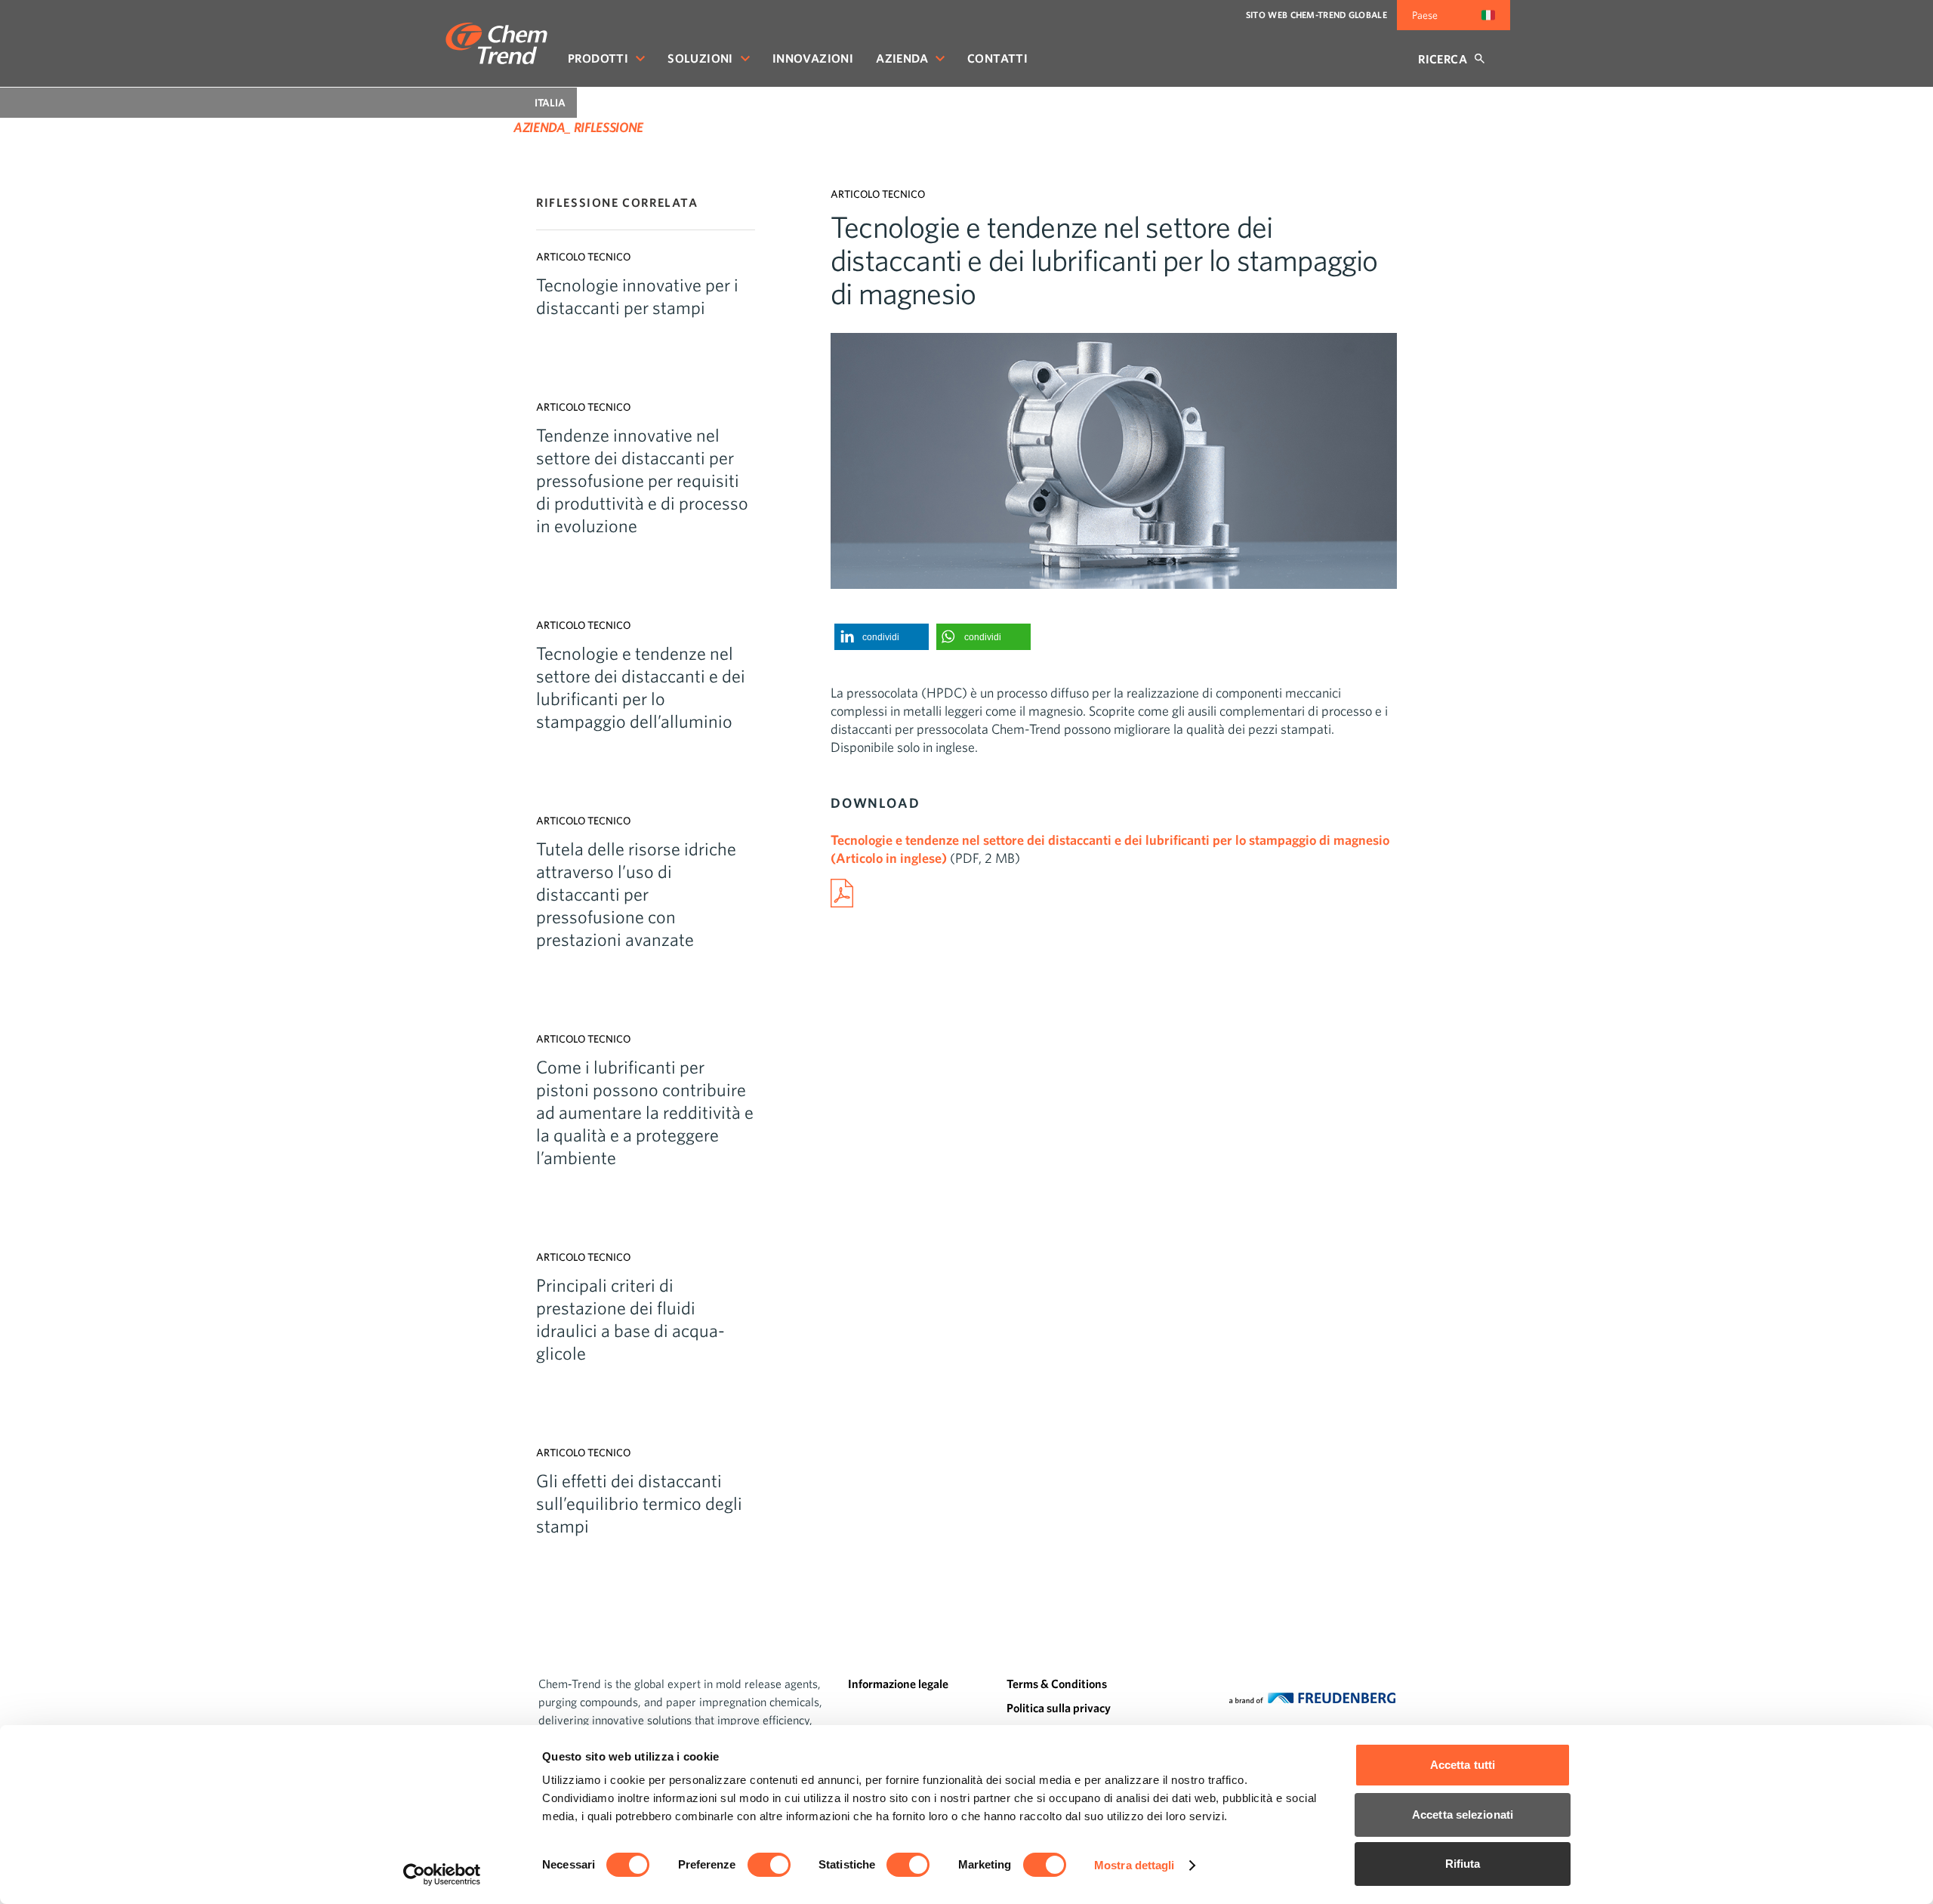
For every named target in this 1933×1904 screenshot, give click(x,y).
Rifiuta (1463, 1864)
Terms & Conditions (1057, 1684)
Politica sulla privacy (1059, 1708)
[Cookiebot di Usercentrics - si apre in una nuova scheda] (442, 1875)
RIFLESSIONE (609, 127)
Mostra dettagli (1135, 1865)
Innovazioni (813, 58)
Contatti (997, 58)
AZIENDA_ (542, 127)
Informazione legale (898, 1684)
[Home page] (496, 43)
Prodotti (598, 58)
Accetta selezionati (1463, 1815)
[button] (882, 637)
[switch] (769, 1865)
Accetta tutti (1463, 1765)
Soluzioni (700, 58)
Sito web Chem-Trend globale (1316, 15)
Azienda (902, 58)
